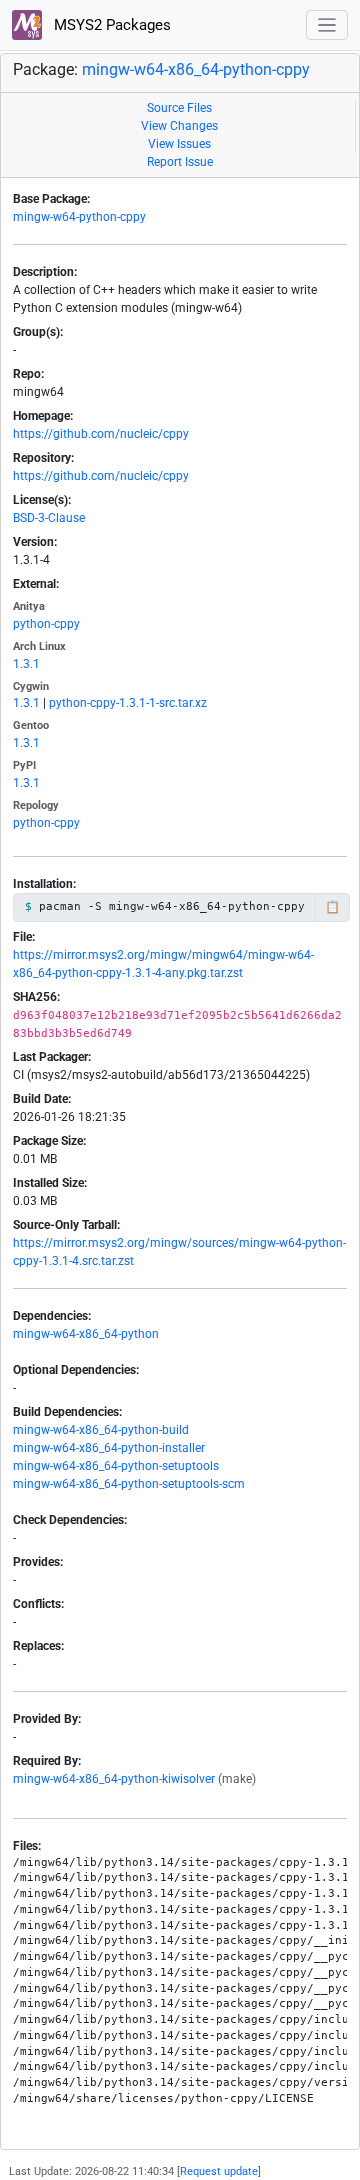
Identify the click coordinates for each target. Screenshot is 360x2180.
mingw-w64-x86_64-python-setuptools (116, 1466)
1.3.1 (26, 664)
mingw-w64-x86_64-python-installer (109, 1448)
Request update (219, 2171)
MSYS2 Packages (110, 25)
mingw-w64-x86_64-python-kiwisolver (114, 1779)
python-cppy (46, 624)
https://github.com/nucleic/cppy (101, 434)
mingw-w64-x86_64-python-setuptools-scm (129, 1484)
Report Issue (180, 162)
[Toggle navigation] (327, 25)
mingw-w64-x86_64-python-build (101, 1430)
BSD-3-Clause (49, 518)
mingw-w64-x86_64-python (86, 1334)
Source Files (179, 108)
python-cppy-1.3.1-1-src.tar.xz (128, 703)
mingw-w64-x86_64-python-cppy (196, 69)
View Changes (179, 126)
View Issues (179, 144)
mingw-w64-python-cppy (79, 217)
